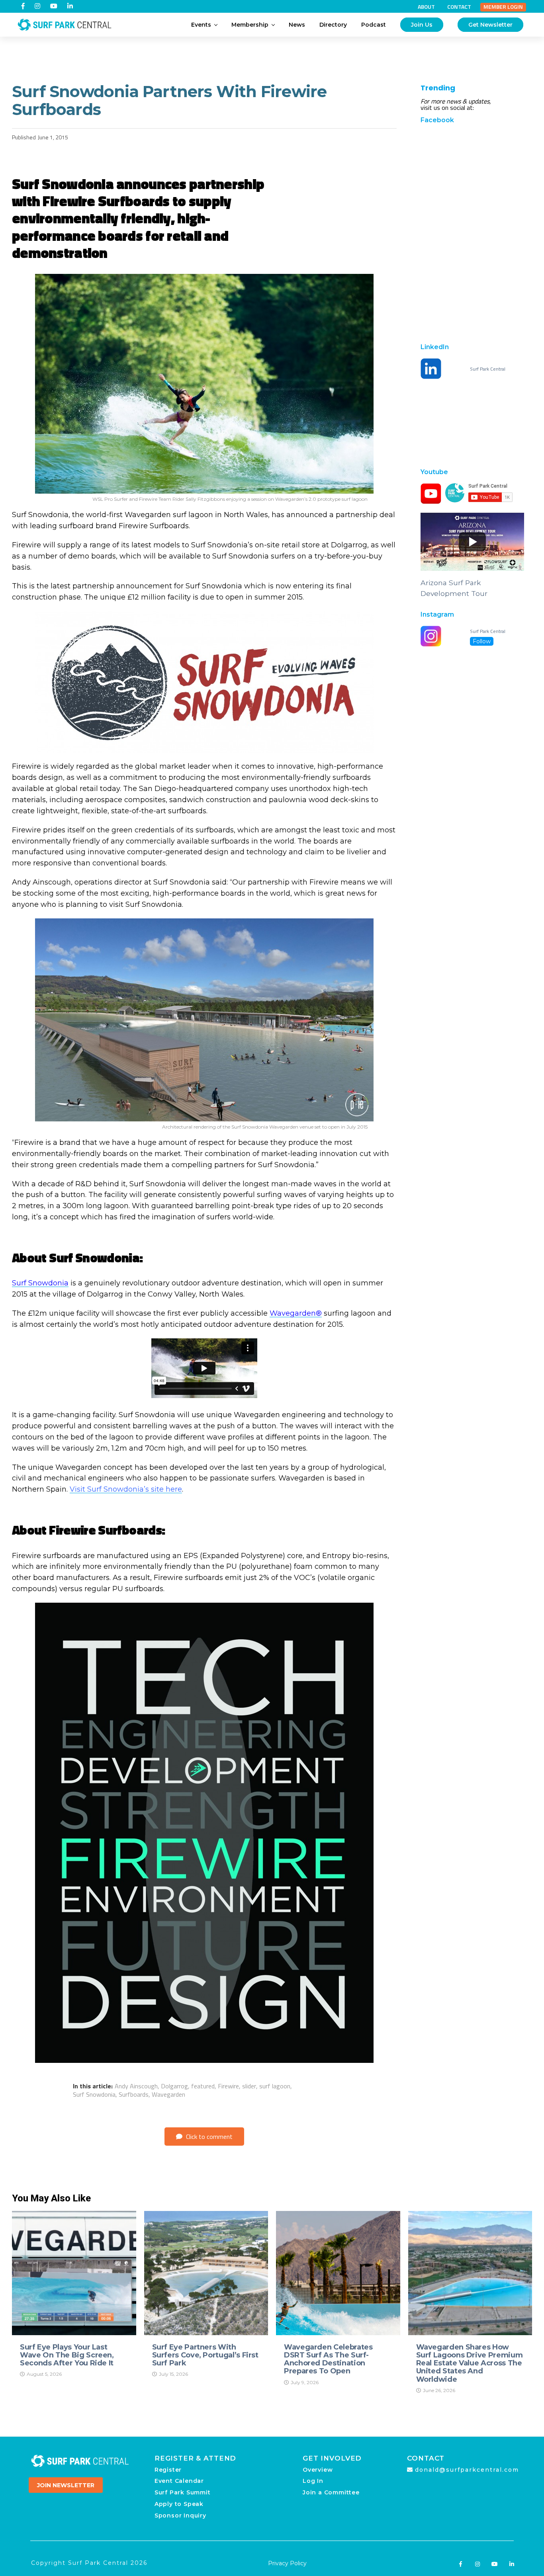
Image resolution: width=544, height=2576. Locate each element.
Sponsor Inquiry (180, 2515)
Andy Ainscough (136, 2086)
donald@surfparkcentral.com (467, 2470)
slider (249, 2086)
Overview (318, 2470)
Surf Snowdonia (40, 1283)
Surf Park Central (488, 369)
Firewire (228, 2086)
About (426, 7)
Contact (459, 7)
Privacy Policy (287, 2563)
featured (203, 2086)
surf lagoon (275, 2086)
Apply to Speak (179, 2504)
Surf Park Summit (183, 2492)
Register (168, 2470)
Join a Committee (331, 2492)
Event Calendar (179, 2481)
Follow (482, 641)
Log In (313, 2481)
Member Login (503, 7)
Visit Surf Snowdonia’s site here (126, 1489)
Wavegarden (168, 2094)
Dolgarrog (174, 2086)
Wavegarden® (296, 1313)
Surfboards (134, 2094)
